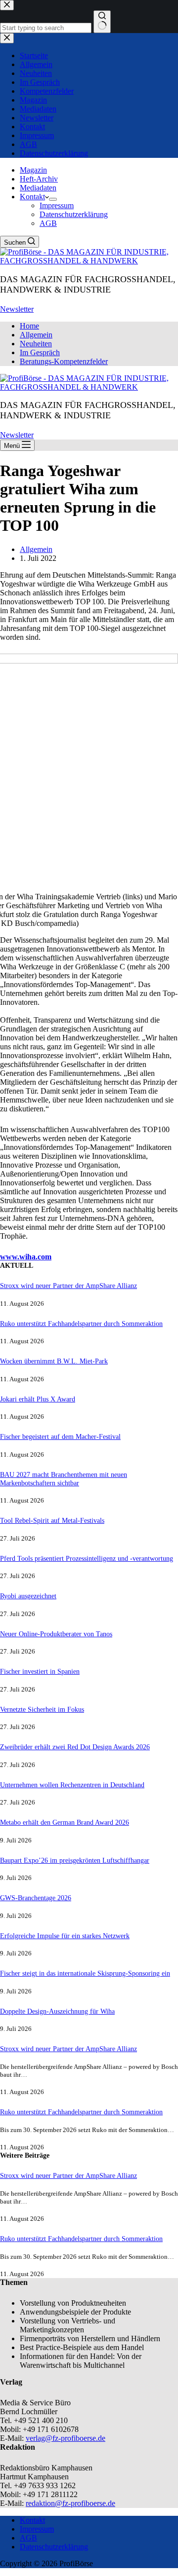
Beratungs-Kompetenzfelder (64, 361)
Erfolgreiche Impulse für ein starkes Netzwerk (65, 1936)
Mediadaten (38, 188)
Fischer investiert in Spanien (40, 1671)
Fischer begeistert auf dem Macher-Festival (60, 1436)
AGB (48, 223)
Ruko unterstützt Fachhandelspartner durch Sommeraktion (81, 1324)
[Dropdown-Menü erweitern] (53, 199)
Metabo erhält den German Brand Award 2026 (65, 1822)
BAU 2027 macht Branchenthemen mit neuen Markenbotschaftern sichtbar (64, 1479)
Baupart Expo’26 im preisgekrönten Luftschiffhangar (75, 1860)
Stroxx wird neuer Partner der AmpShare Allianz (68, 1286)
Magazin (33, 170)
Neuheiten (36, 344)
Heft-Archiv (39, 179)
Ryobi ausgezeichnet (28, 1596)
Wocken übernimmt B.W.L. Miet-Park (54, 1361)
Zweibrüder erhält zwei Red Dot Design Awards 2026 (75, 1747)
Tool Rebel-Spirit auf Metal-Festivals (52, 1520)
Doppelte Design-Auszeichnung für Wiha (57, 2011)
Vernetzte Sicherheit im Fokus (42, 1709)
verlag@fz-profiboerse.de (66, 2438)
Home (29, 326)
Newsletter (17, 309)
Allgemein (36, 335)
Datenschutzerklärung (74, 214)
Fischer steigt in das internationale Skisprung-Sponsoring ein (85, 1973)
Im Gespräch (40, 352)
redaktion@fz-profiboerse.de (70, 2503)
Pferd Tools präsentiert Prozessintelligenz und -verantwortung (87, 1558)
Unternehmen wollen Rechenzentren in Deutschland (72, 1785)
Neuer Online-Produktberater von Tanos (56, 1634)
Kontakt (32, 197)
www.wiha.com (26, 1257)
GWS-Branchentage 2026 (36, 1898)
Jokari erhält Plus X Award (38, 1399)
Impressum (57, 205)
